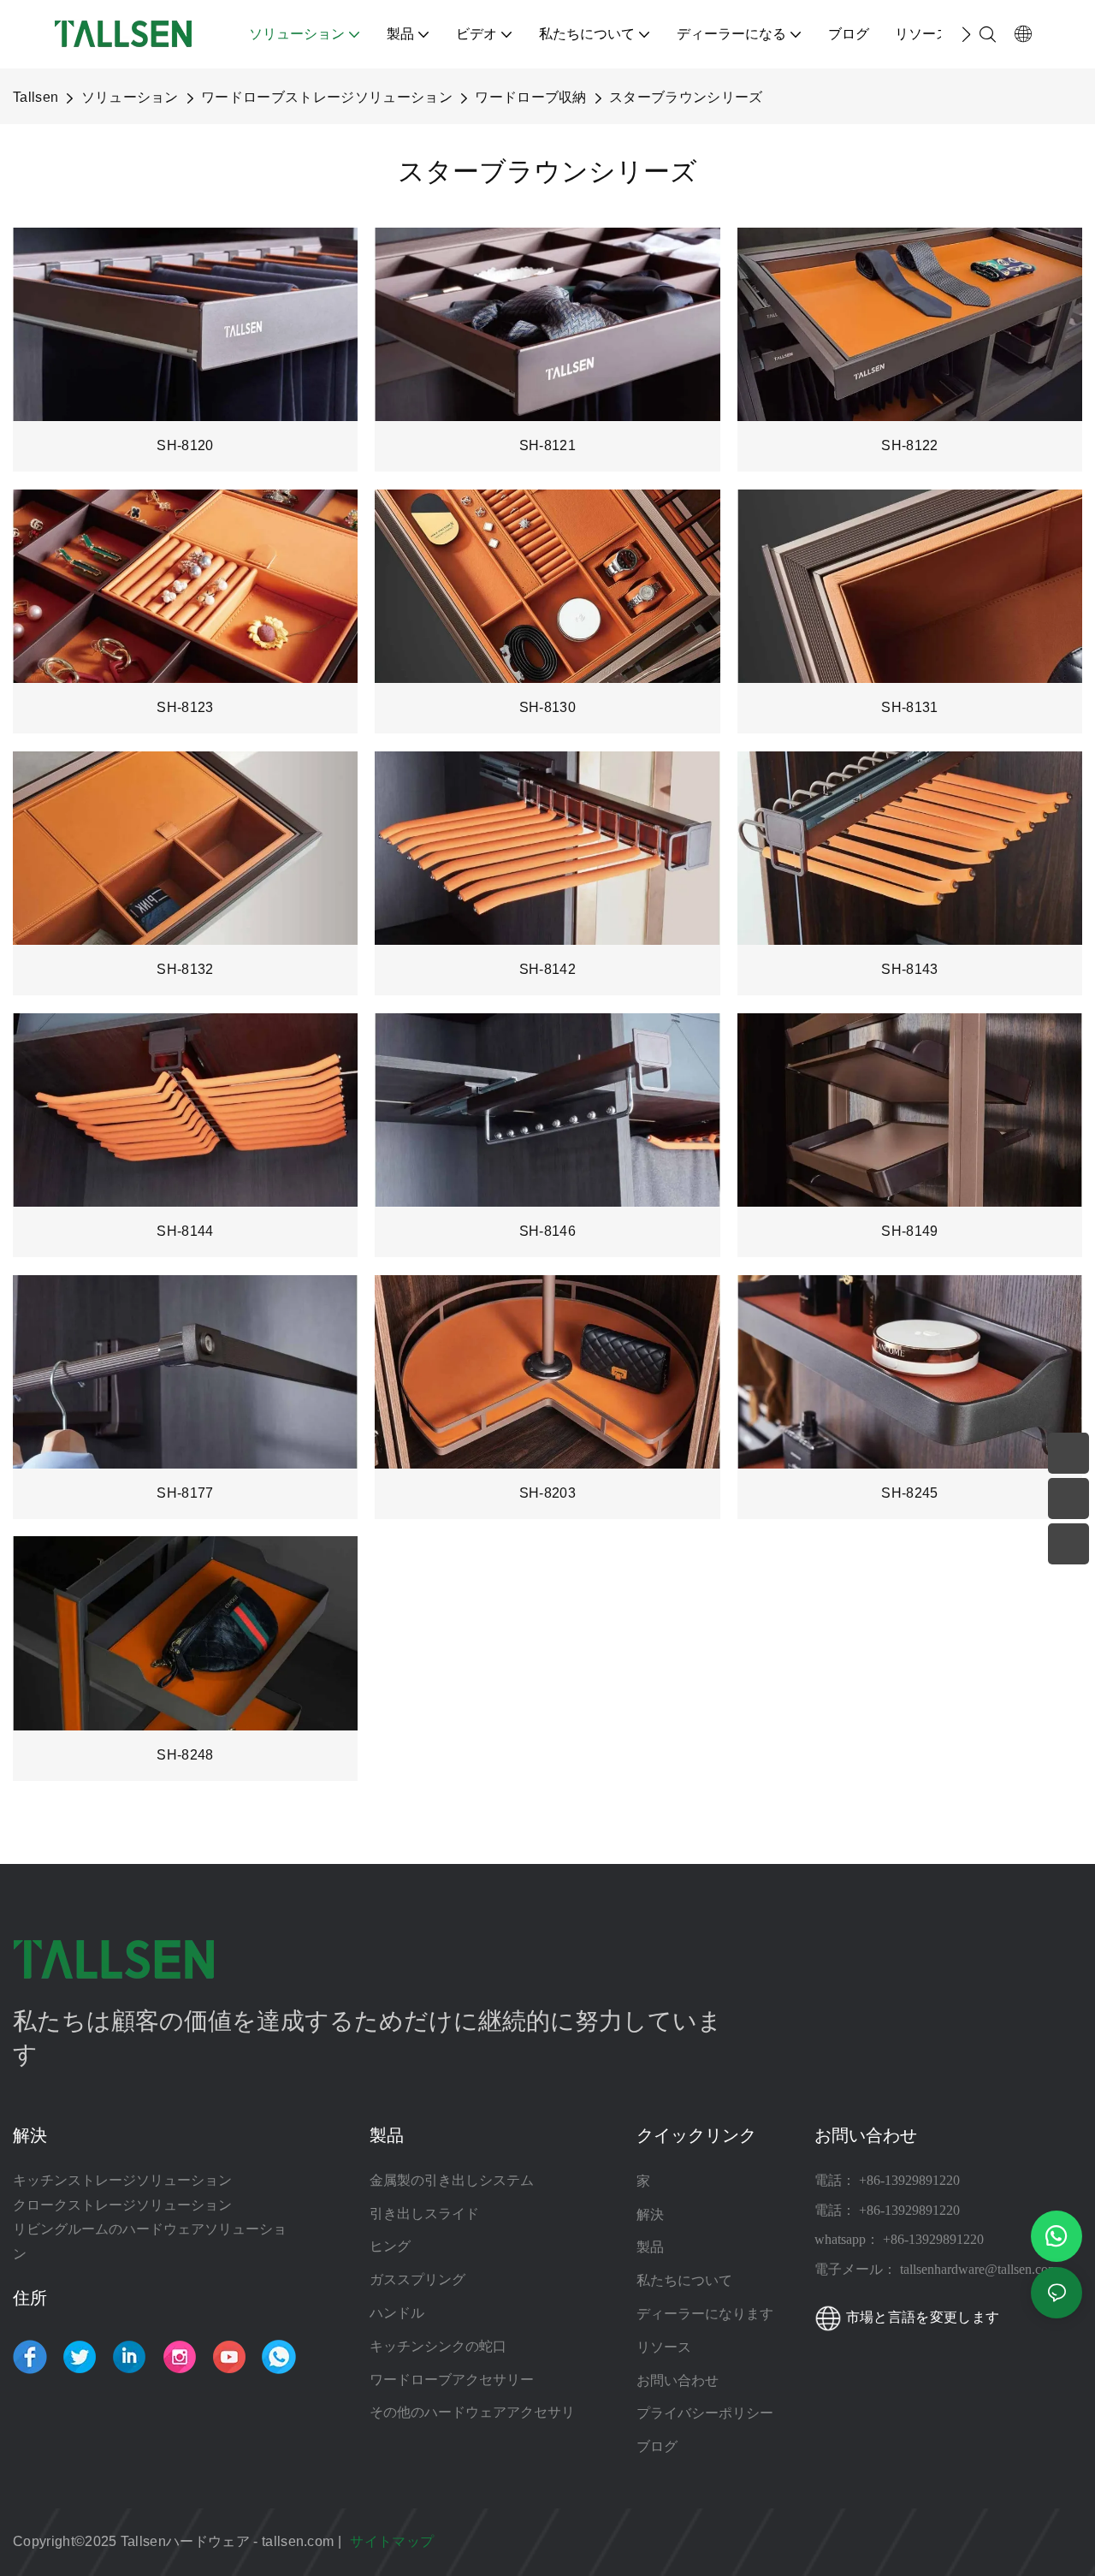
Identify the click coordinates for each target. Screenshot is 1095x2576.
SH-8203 (547, 1493)
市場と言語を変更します (920, 2317)
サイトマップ (394, 2541)
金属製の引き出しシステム (452, 2180)
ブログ (657, 2446)
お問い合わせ (678, 2380)
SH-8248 (185, 1755)
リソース (666, 2347)
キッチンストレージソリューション (122, 2180)
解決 (650, 2214)
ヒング (390, 2246)
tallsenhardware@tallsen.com (979, 2269)
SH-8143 (909, 969)
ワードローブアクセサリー (452, 2380)
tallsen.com (300, 2541)
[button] (966, 34)
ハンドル (397, 2313)
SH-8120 (185, 445)
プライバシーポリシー (705, 2413)
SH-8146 (547, 1231)
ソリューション (130, 97)
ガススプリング (417, 2279)
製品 (650, 2247)
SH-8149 (909, 1231)
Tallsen (36, 97)
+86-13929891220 (909, 2180)
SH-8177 (185, 1493)
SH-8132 (185, 969)
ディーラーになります (705, 2313)
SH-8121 (547, 445)
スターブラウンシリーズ (686, 97)
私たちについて (684, 2280)
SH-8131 (909, 707)
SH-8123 (185, 707)
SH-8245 (909, 1493)
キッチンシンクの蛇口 (438, 2346)
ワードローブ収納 (531, 97)
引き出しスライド (424, 2214)
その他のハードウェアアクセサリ (472, 2412)
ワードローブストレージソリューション (327, 97)
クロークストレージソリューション (122, 2205)
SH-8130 (547, 707)
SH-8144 (185, 1231)
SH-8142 (547, 969)
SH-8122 (909, 445)
